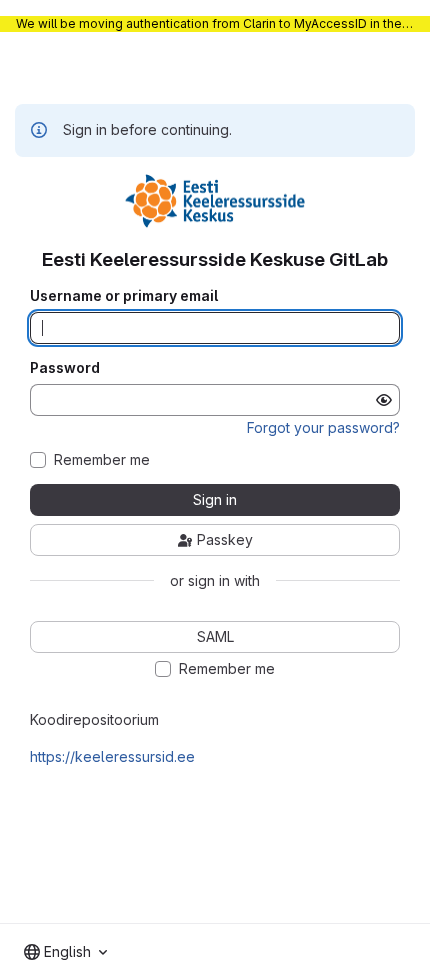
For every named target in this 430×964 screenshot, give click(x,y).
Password (65, 368)
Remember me (102, 460)
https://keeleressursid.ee (112, 756)
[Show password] (384, 400)
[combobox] (65, 952)
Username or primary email (124, 296)
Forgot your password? (323, 427)
